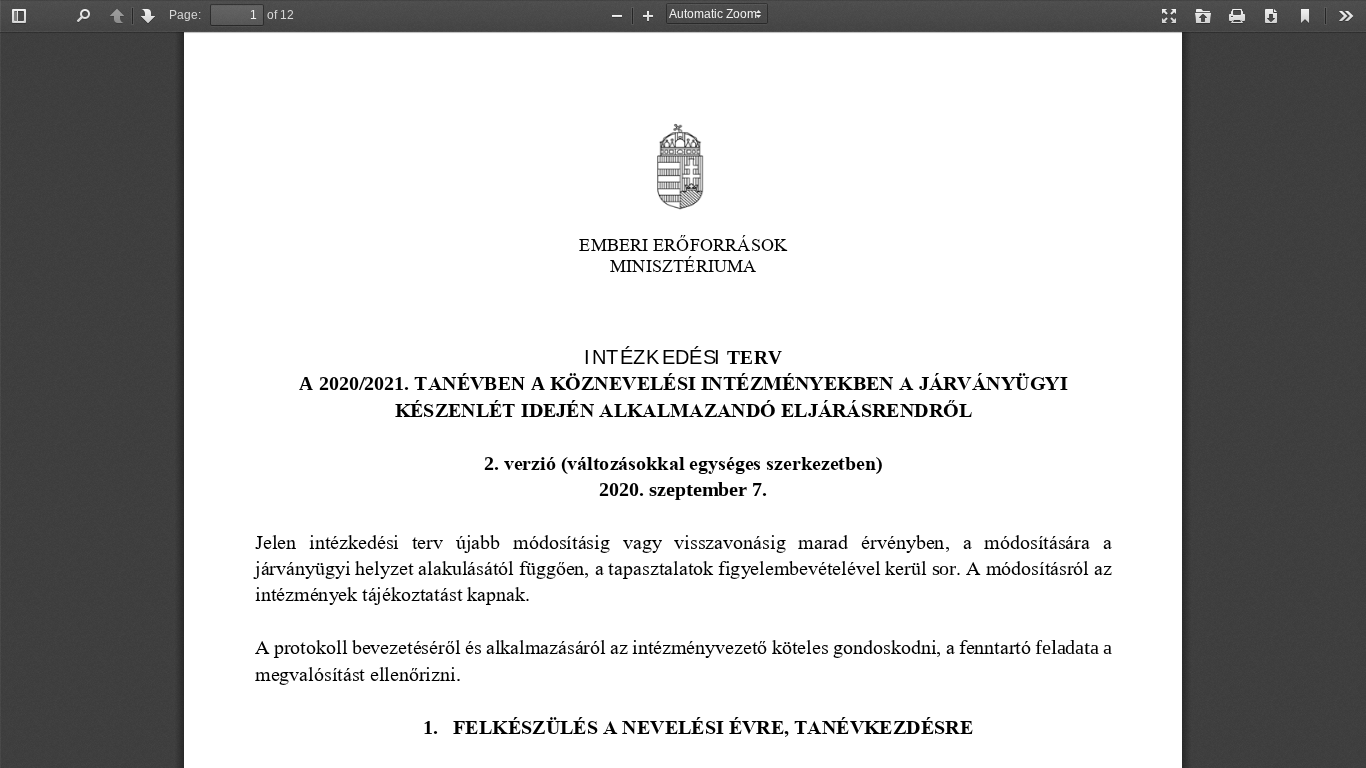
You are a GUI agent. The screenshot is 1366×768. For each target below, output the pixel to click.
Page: (185, 15)
